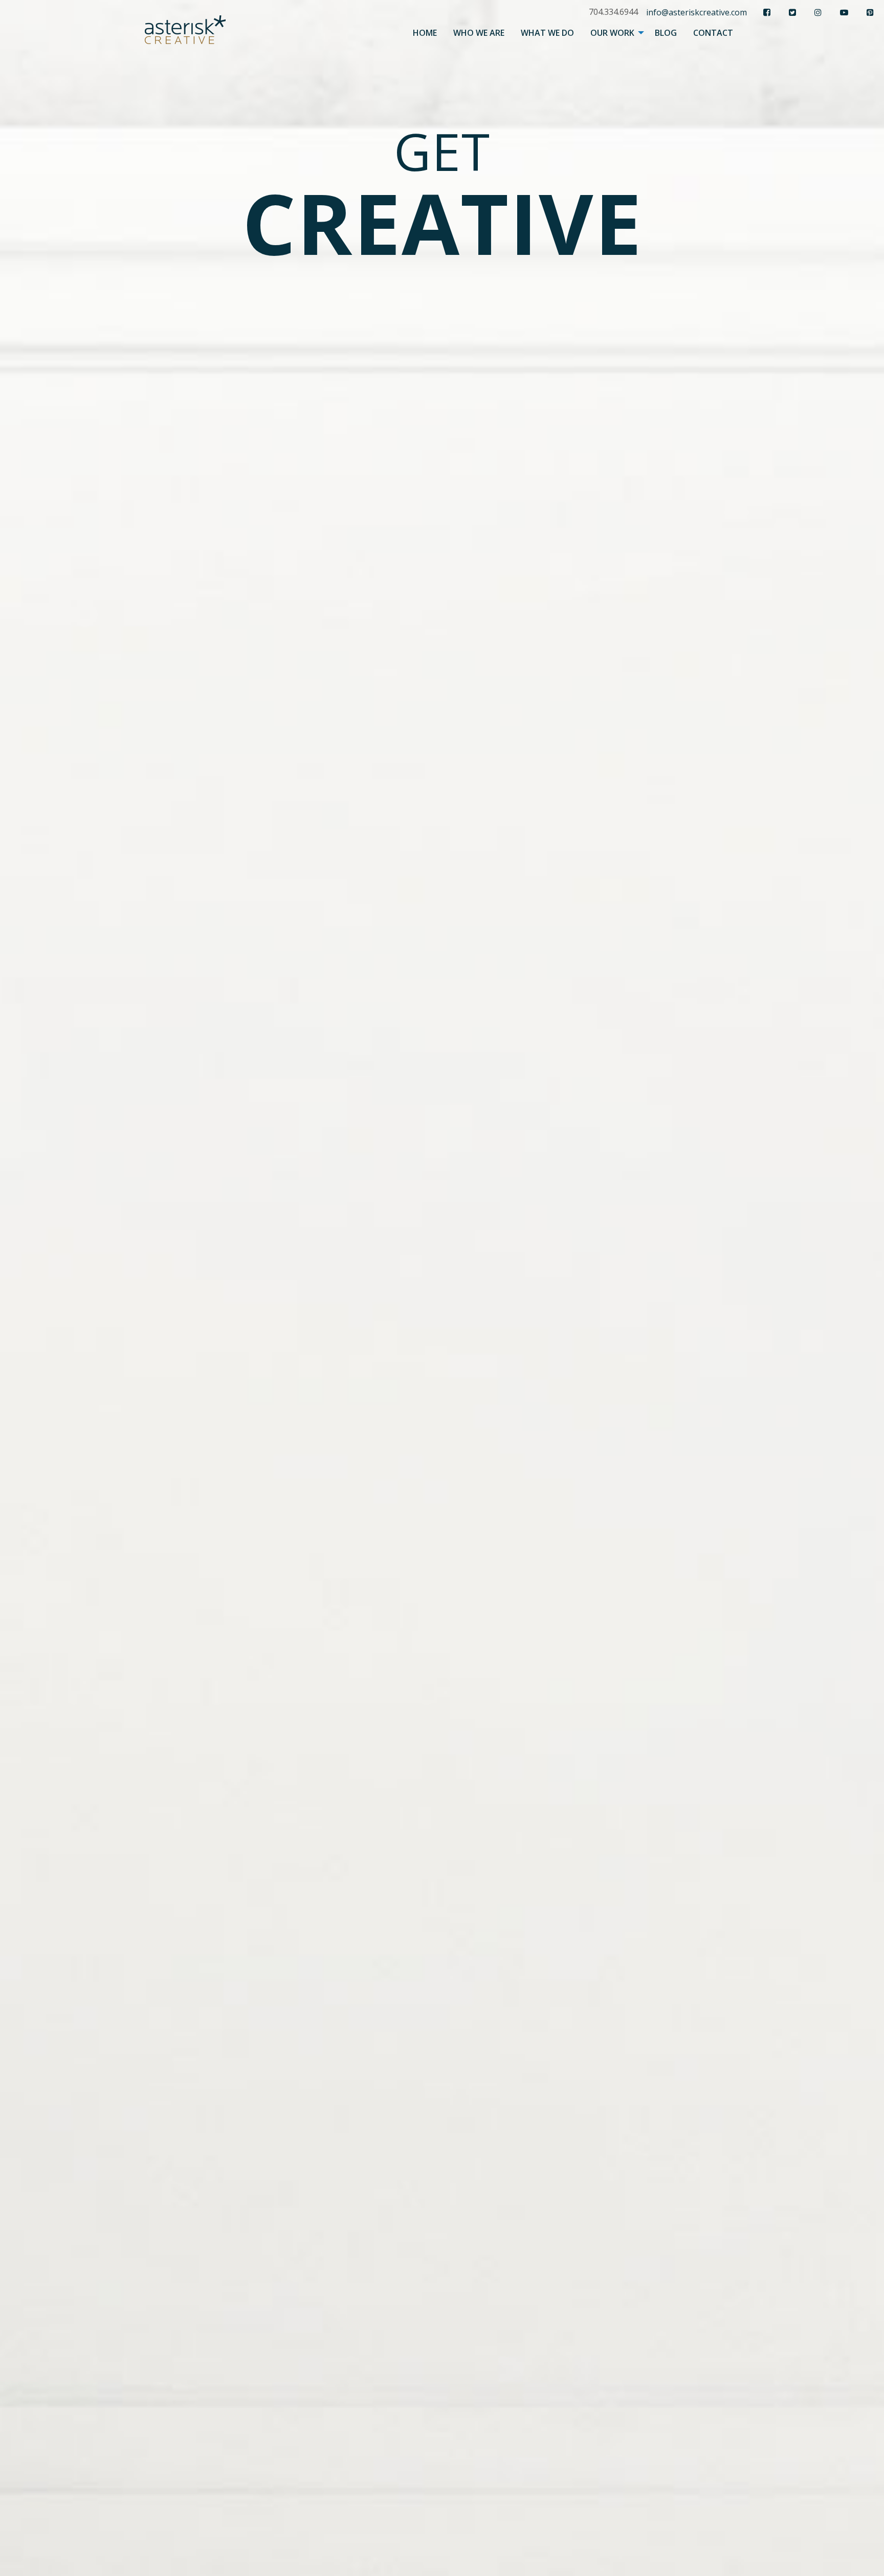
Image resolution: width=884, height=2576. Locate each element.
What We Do (547, 33)
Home (425, 33)
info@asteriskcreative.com (697, 12)
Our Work (612, 33)
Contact (713, 33)
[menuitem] (425, 33)
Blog (666, 33)
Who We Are (479, 33)
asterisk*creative (185, 29)
